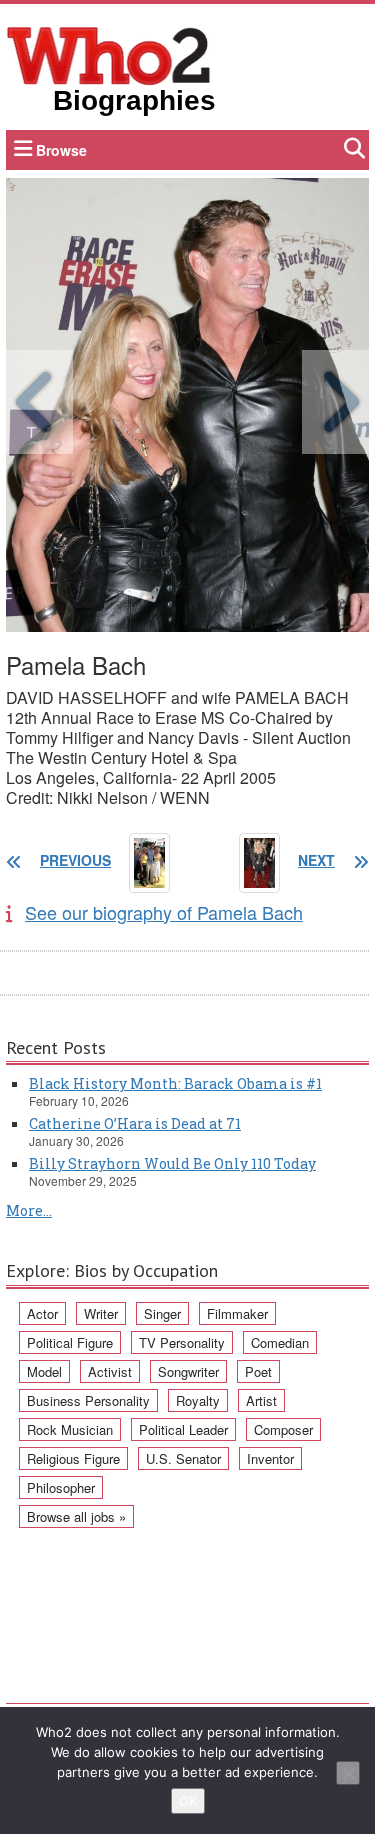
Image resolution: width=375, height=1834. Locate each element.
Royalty (198, 1400)
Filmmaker (237, 1313)
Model (44, 1371)
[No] (348, 1773)
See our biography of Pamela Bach (164, 912)
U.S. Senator (183, 1458)
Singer (162, 1313)
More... (29, 1210)
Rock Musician (70, 1429)
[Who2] (109, 54)
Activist (110, 1371)
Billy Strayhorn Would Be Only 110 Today (172, 1163)
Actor (42, 1313)
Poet (258, 1371)
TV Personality (182, 1342)
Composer (283, 1429)
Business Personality (88, 1400)
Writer (101, 1313)
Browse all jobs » (76, 1516)
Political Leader (183, 1429)
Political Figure (70, 1342)
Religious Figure (73, 1458)
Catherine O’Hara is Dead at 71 (135, 1123)
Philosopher (61, 1487)
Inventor (270, 1458)
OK (188, 1801)
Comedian (280, 1342)
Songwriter (188, 1371)
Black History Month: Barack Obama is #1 (175, 1083)
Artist (261, 1400)
